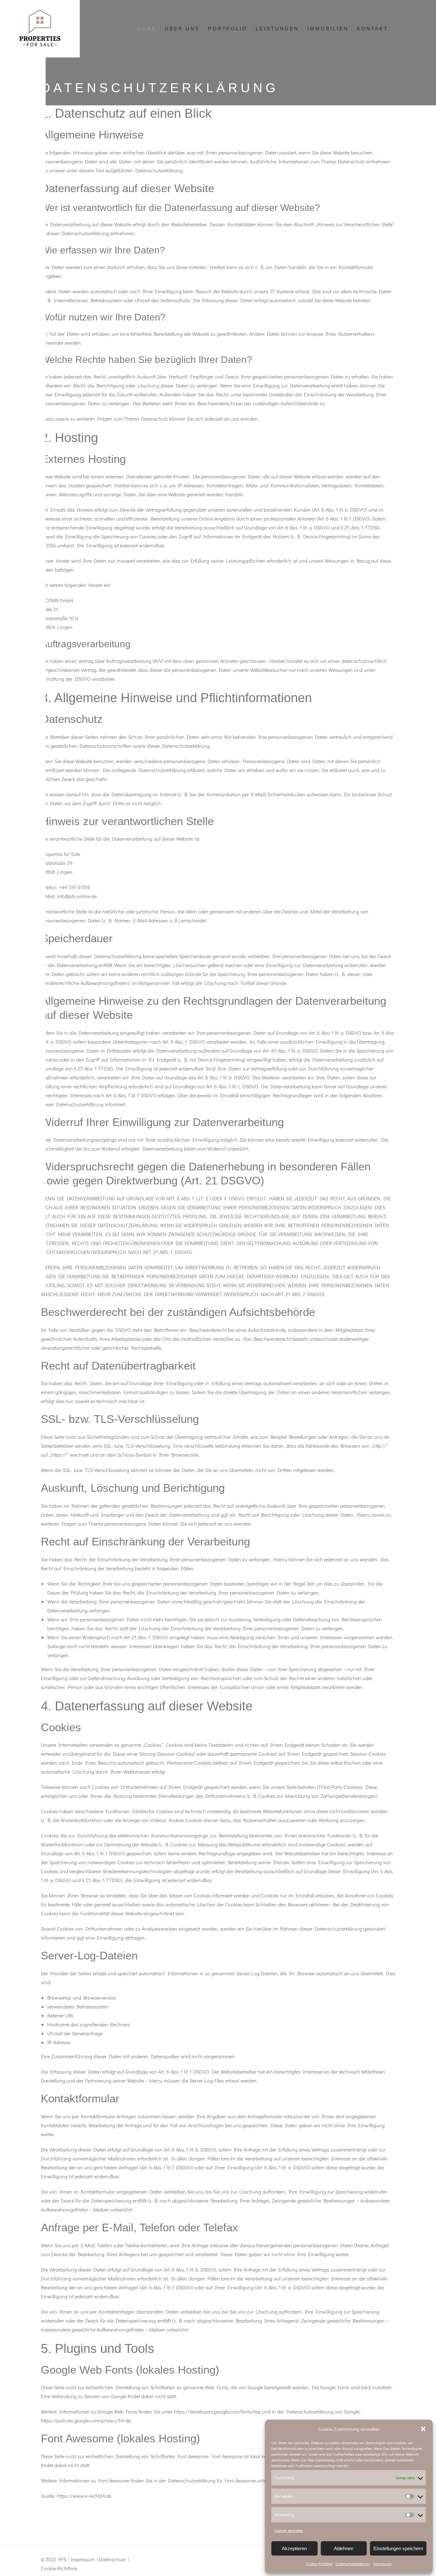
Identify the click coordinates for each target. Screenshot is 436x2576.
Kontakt (372, 29)
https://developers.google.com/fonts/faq (217, 2411)
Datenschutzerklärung (353, 2564)
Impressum (383, 2564)
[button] (423, 2429)
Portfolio (228, 29)
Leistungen (277, 29)
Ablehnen (344, 2548)
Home (147, 29)
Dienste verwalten (289, 2530)
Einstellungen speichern (398, 2548)
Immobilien (328, 29)
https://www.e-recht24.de (84, 2496)
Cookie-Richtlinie (319, 2564)
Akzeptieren (294, 2548)
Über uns (182, 29)
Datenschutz (112, 2559)
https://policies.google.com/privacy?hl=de (86, 2420)
